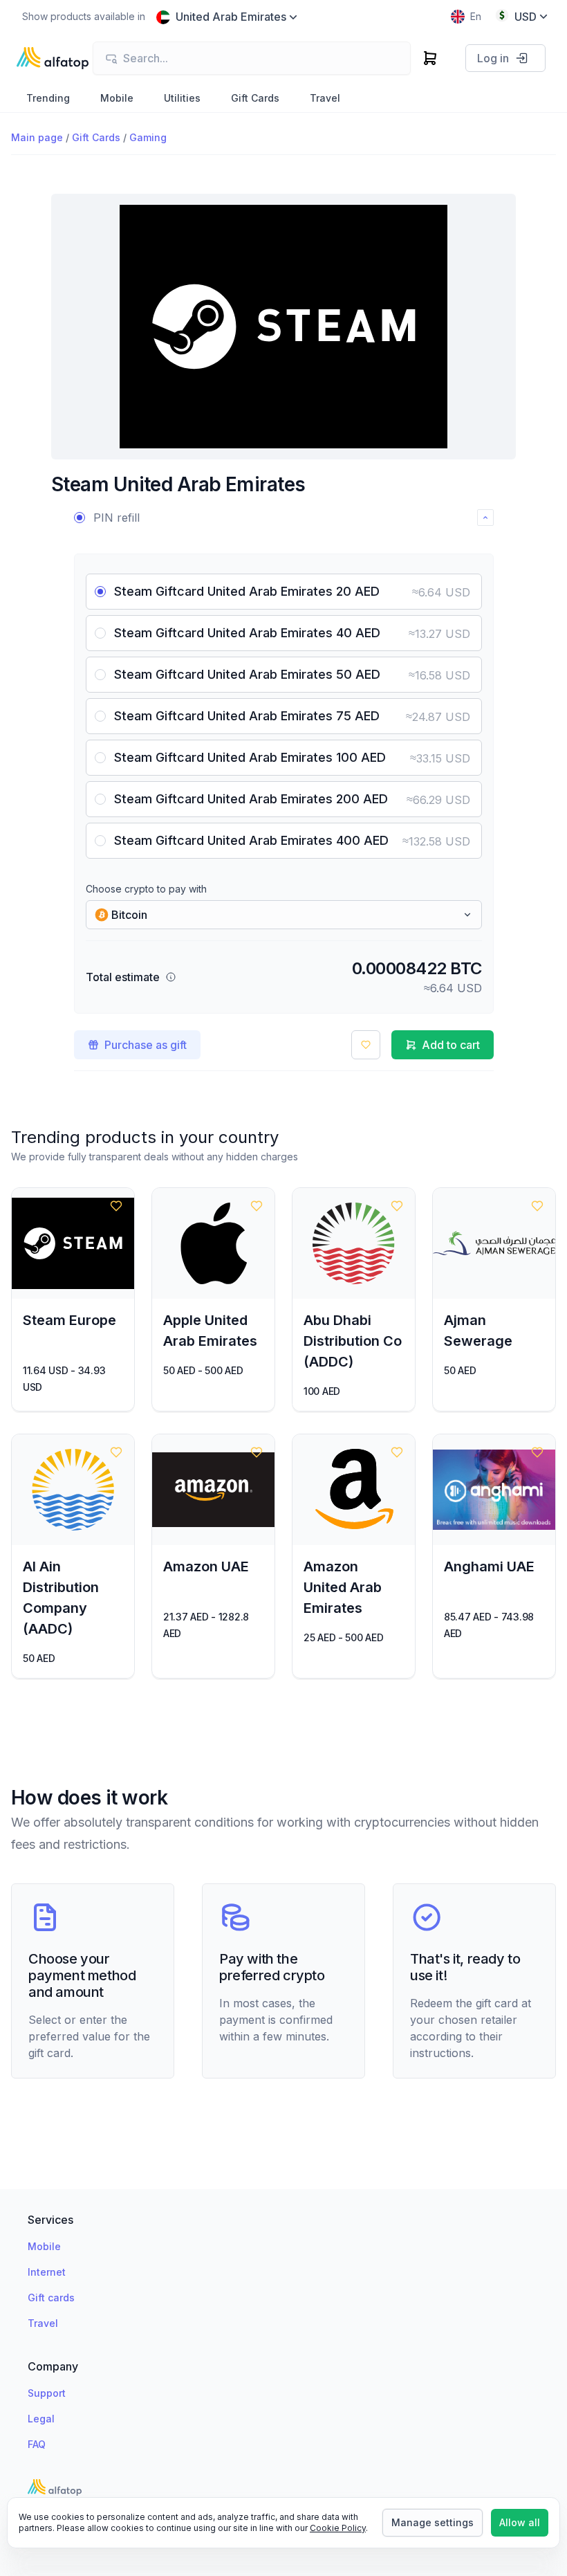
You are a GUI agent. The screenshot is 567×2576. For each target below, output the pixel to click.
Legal (41, 2419)
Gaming (148, 137)
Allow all (520, 2522)
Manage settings (433, 2522)
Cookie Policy (338, 2528)
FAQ (37, 2444)
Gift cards (51, 2298)
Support (47, 2393)
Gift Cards (96, 137)
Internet (47, 2272)
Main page (37, 137)
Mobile (44, 2246)
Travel (43, 2323)
